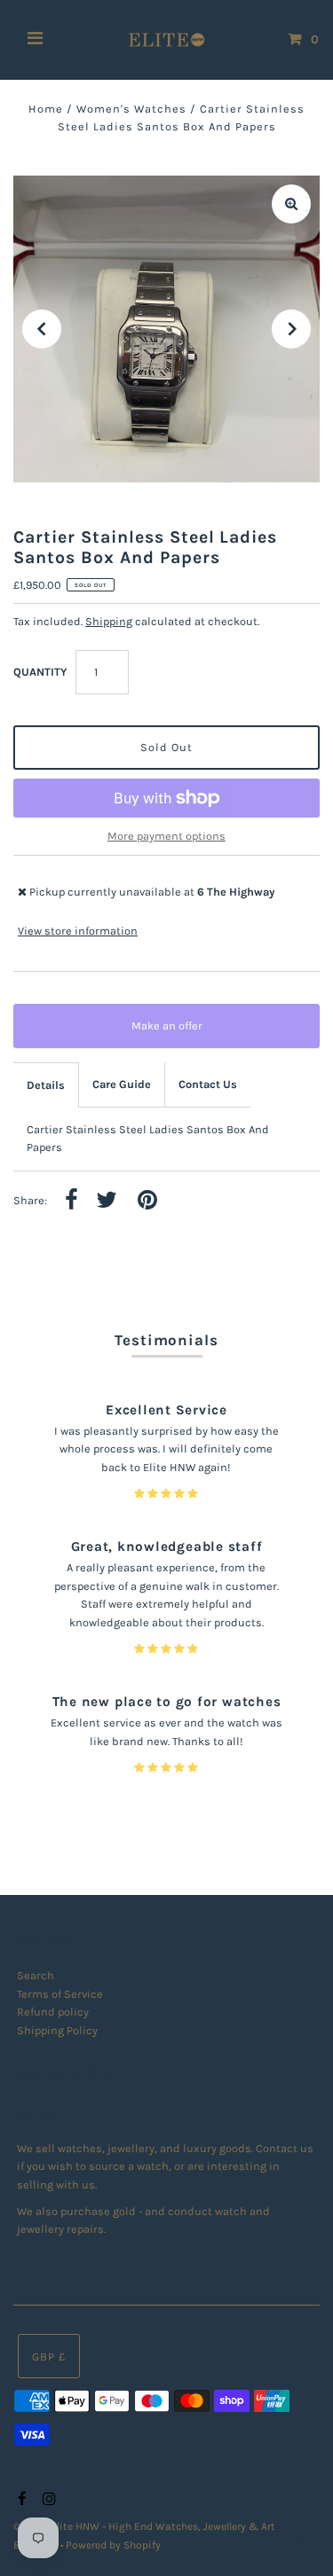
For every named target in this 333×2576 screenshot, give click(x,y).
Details (46, 1085)
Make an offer (179, 1034)
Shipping (109, 621)
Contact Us (208, 1084)
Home (46, 109)
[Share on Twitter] (107, 1201)
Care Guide (122, 1084)
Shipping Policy (57, 2030)
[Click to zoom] (291, 204)
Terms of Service (60, 1994)
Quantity (40, 672)
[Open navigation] (36, 40)
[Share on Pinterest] (147, 1201)
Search (36, 1975)
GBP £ (49, 2357)
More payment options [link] (166, 836)
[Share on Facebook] (71, 1201)
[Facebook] (20, 2500)
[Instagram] (47, 2500)
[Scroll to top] (297, 2541)
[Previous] (42, 329)
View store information (78, 931)
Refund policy (53, 2012)
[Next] (291, 329)
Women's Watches (131, 109)
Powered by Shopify (113, 2545)
